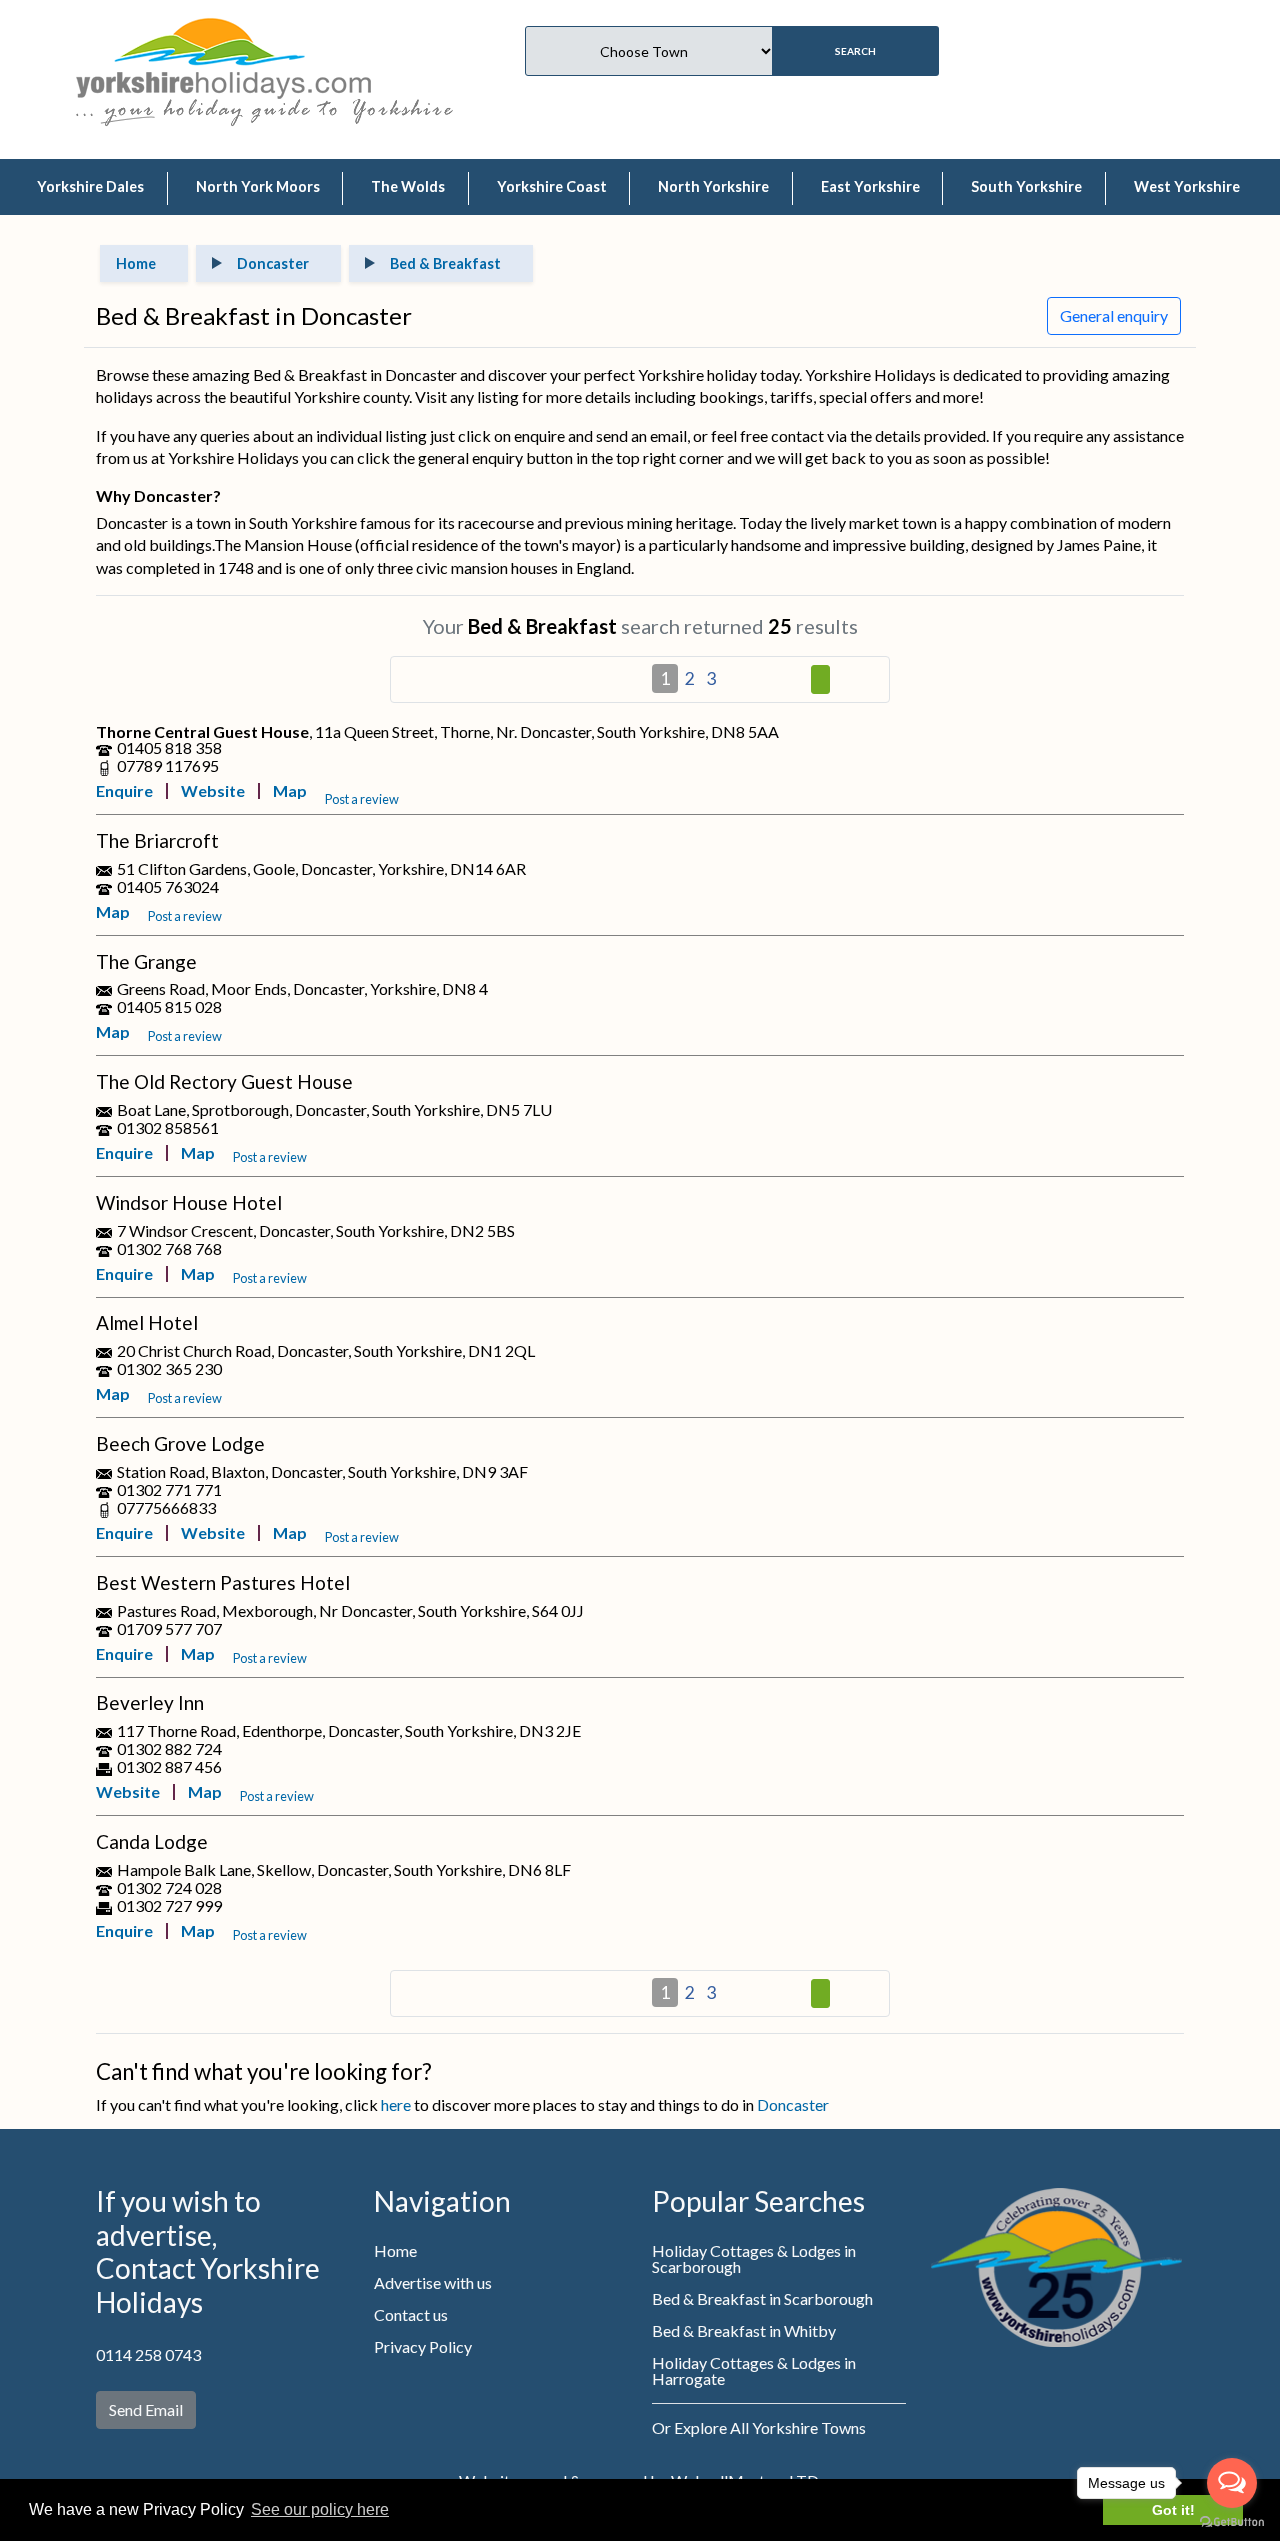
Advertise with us (433, 2282)
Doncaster (793, 2104)
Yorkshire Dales (90, 186)
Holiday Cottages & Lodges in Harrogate (754, 2370)
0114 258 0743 (148, 2354)
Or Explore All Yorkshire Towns (759, 2427)
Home (395, 2250)
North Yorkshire (713, 186)
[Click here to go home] (223, 55)
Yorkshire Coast (552, 186)
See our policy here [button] (320, 2509)
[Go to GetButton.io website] (1232, 2521)
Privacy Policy (423, 2346)
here (396, 2104)
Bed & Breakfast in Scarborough (762, 2298)
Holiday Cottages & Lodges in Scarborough (754, 2258)
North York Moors (258, 186)
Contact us (411, 2314)
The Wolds (408, 186)
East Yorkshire (870, 186)
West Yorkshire (1187, 186)
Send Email (146, 2409)
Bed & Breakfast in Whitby (744, 2330)
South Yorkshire (1026, 186)
